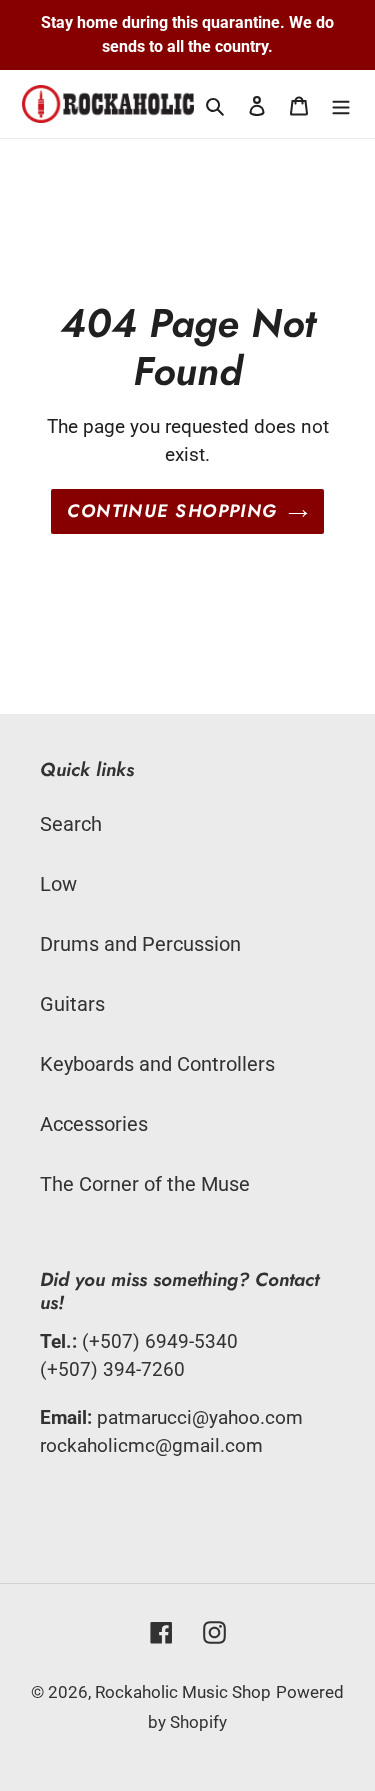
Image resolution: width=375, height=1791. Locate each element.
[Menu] (341, 104)
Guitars (72, 1004)
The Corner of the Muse (145, 1184)
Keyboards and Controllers (157, 1064)
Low (58, 884)
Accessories (94, 1124)
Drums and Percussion (140, 944)
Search (71, 824)
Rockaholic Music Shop (183, 1692)
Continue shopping (172, 511)
